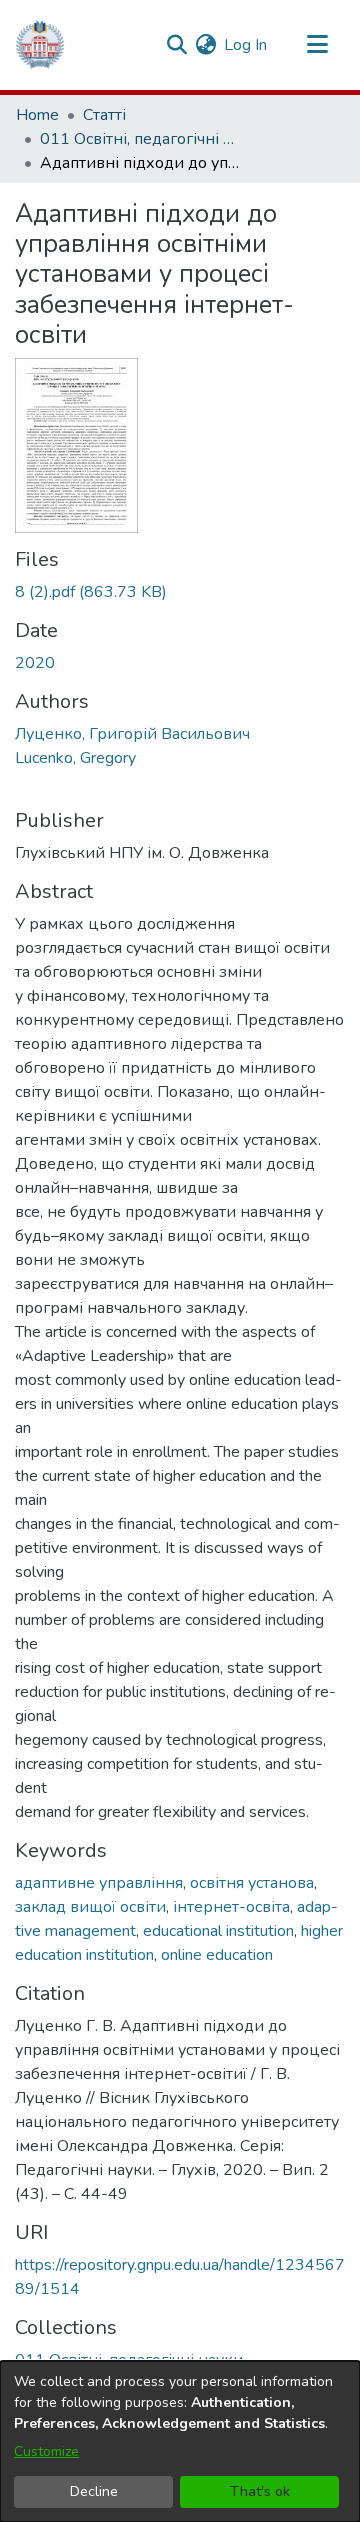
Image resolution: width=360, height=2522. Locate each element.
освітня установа (252, 1883)
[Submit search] (176, 45)
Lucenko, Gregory (75, 758)
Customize (46, 2451)
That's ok (260, 2491)
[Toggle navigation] (317, 45)
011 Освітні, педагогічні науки (140, 139)
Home (37, 115)
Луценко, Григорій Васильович (132, 734)
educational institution (218, 1931)
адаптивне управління (99, 1883)
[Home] (40, 45)
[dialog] (180, 2441)
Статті (104, 115)
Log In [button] (246, 45)
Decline (94, 2491)
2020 (35, 663)
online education (217, 1955)
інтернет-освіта (231, 1907)
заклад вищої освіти (90, 1907)
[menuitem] (205, 45)
